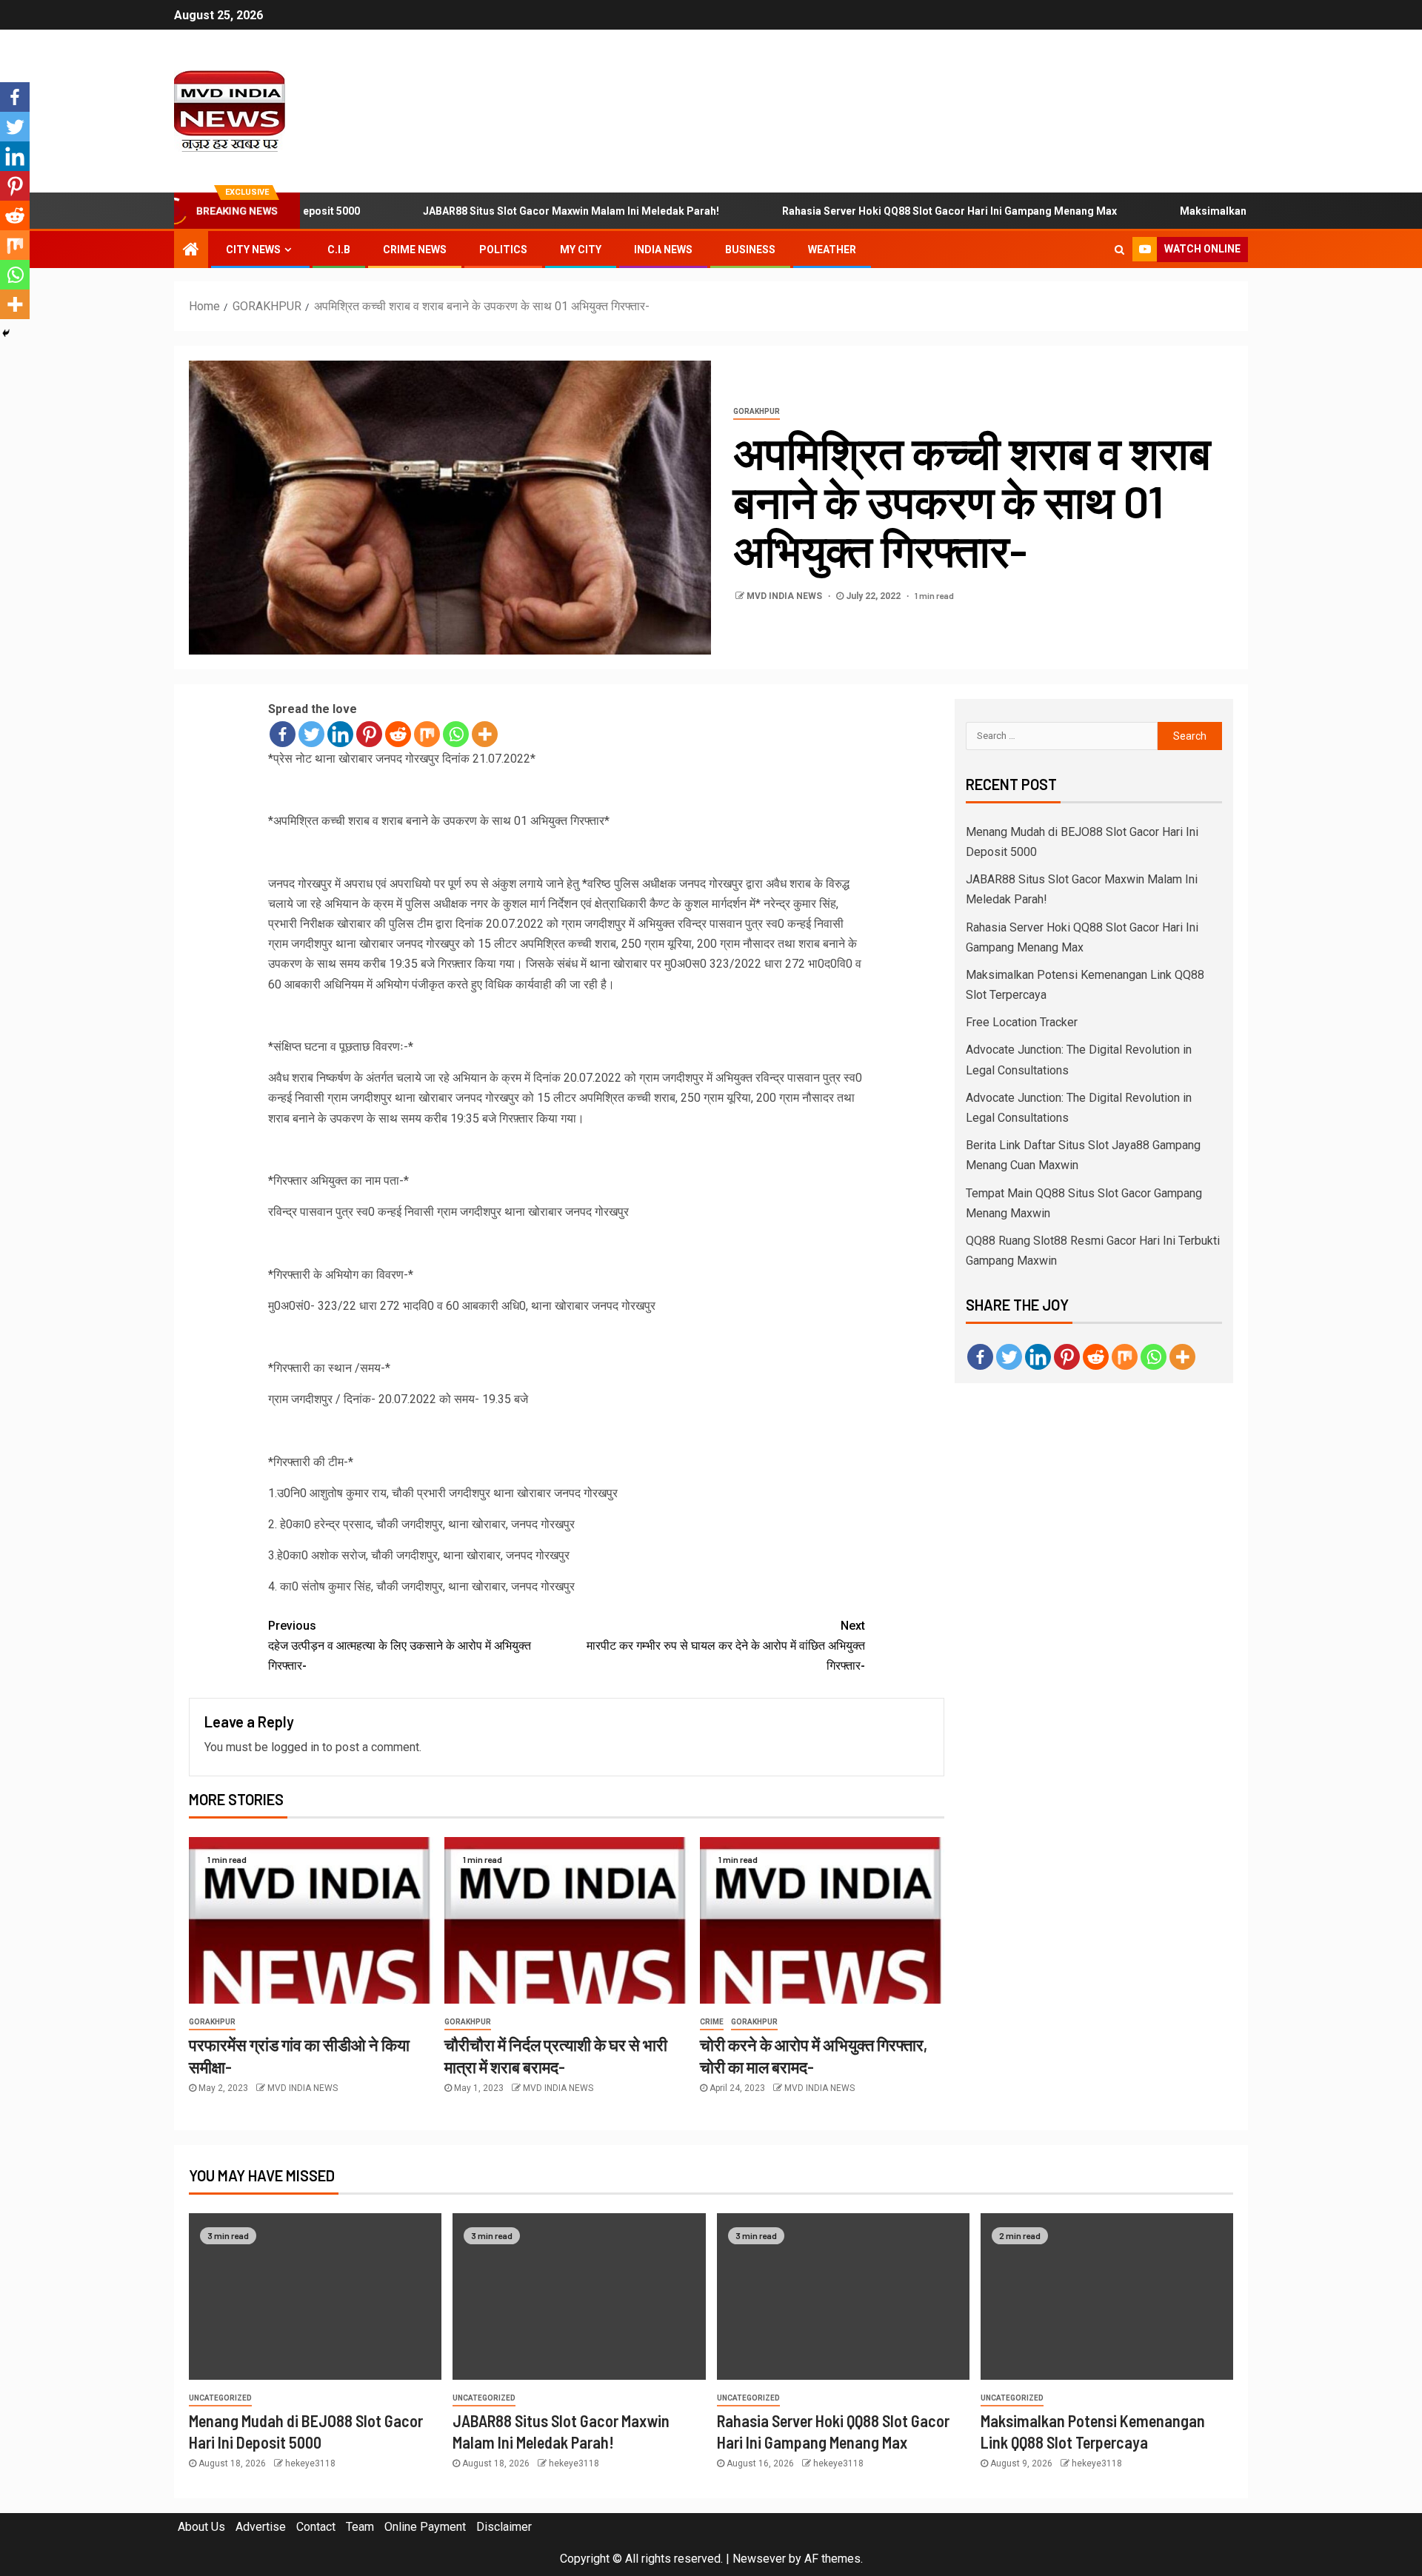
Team (360, 2527)
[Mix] (427, 734)
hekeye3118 (310, 2463)
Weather (832, 250)
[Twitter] (311, 734)
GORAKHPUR (757, 411)
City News (253, 250)
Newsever (759, 2559)
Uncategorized (220, 2398)
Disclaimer (504, 2527)
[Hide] (6, 333)
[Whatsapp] (456, 734)
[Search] (1119, 250)
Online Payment (425, 2527)
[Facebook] (283, 734)
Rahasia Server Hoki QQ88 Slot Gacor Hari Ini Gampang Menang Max (887, 211)
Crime (712, 2022)
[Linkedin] (340, 734)
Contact (316, 2527)
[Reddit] (398, 734)
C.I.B (339, 250)
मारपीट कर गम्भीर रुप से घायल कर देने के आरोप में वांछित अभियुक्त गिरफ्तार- (726, 1646)
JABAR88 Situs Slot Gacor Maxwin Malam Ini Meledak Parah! (509, 211)
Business (750, 250)
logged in (295, 1747)
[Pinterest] (369, 734)
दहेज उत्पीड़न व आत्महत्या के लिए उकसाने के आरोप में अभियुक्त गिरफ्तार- (400, 1646)
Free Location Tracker (1022, 1022)
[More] (485, 734)
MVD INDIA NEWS (785, 596)
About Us (201, 2527)
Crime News (415, 250)
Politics (503, 250)
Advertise (261, 2527)
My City (581, 250)
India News (663, 250)
